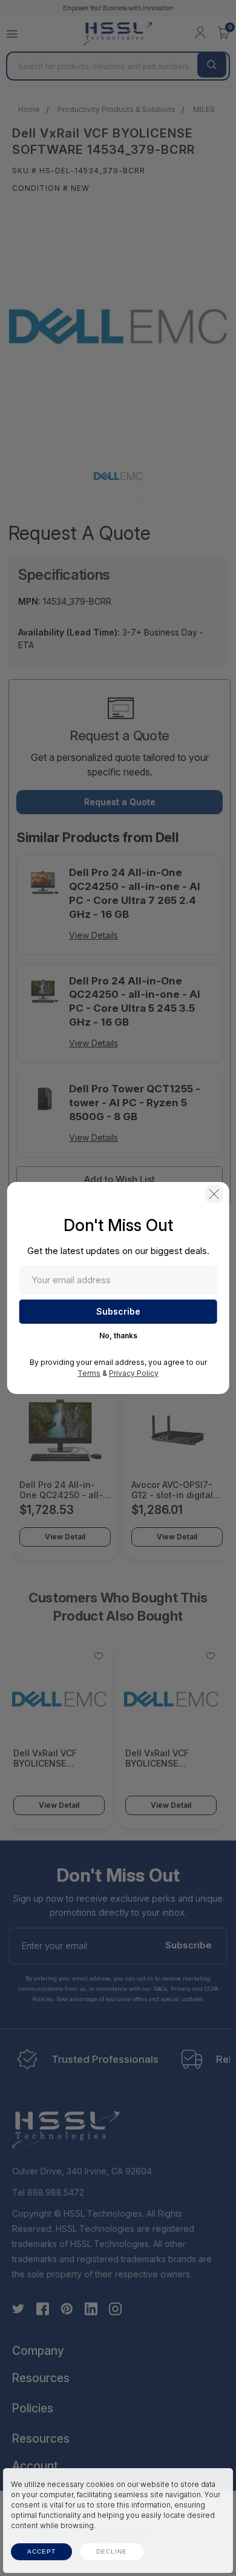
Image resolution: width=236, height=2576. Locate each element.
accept (41, 2551)
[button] (214, 1194)
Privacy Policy (134, 1373)
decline (112, 2551)
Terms (89, 1373)
